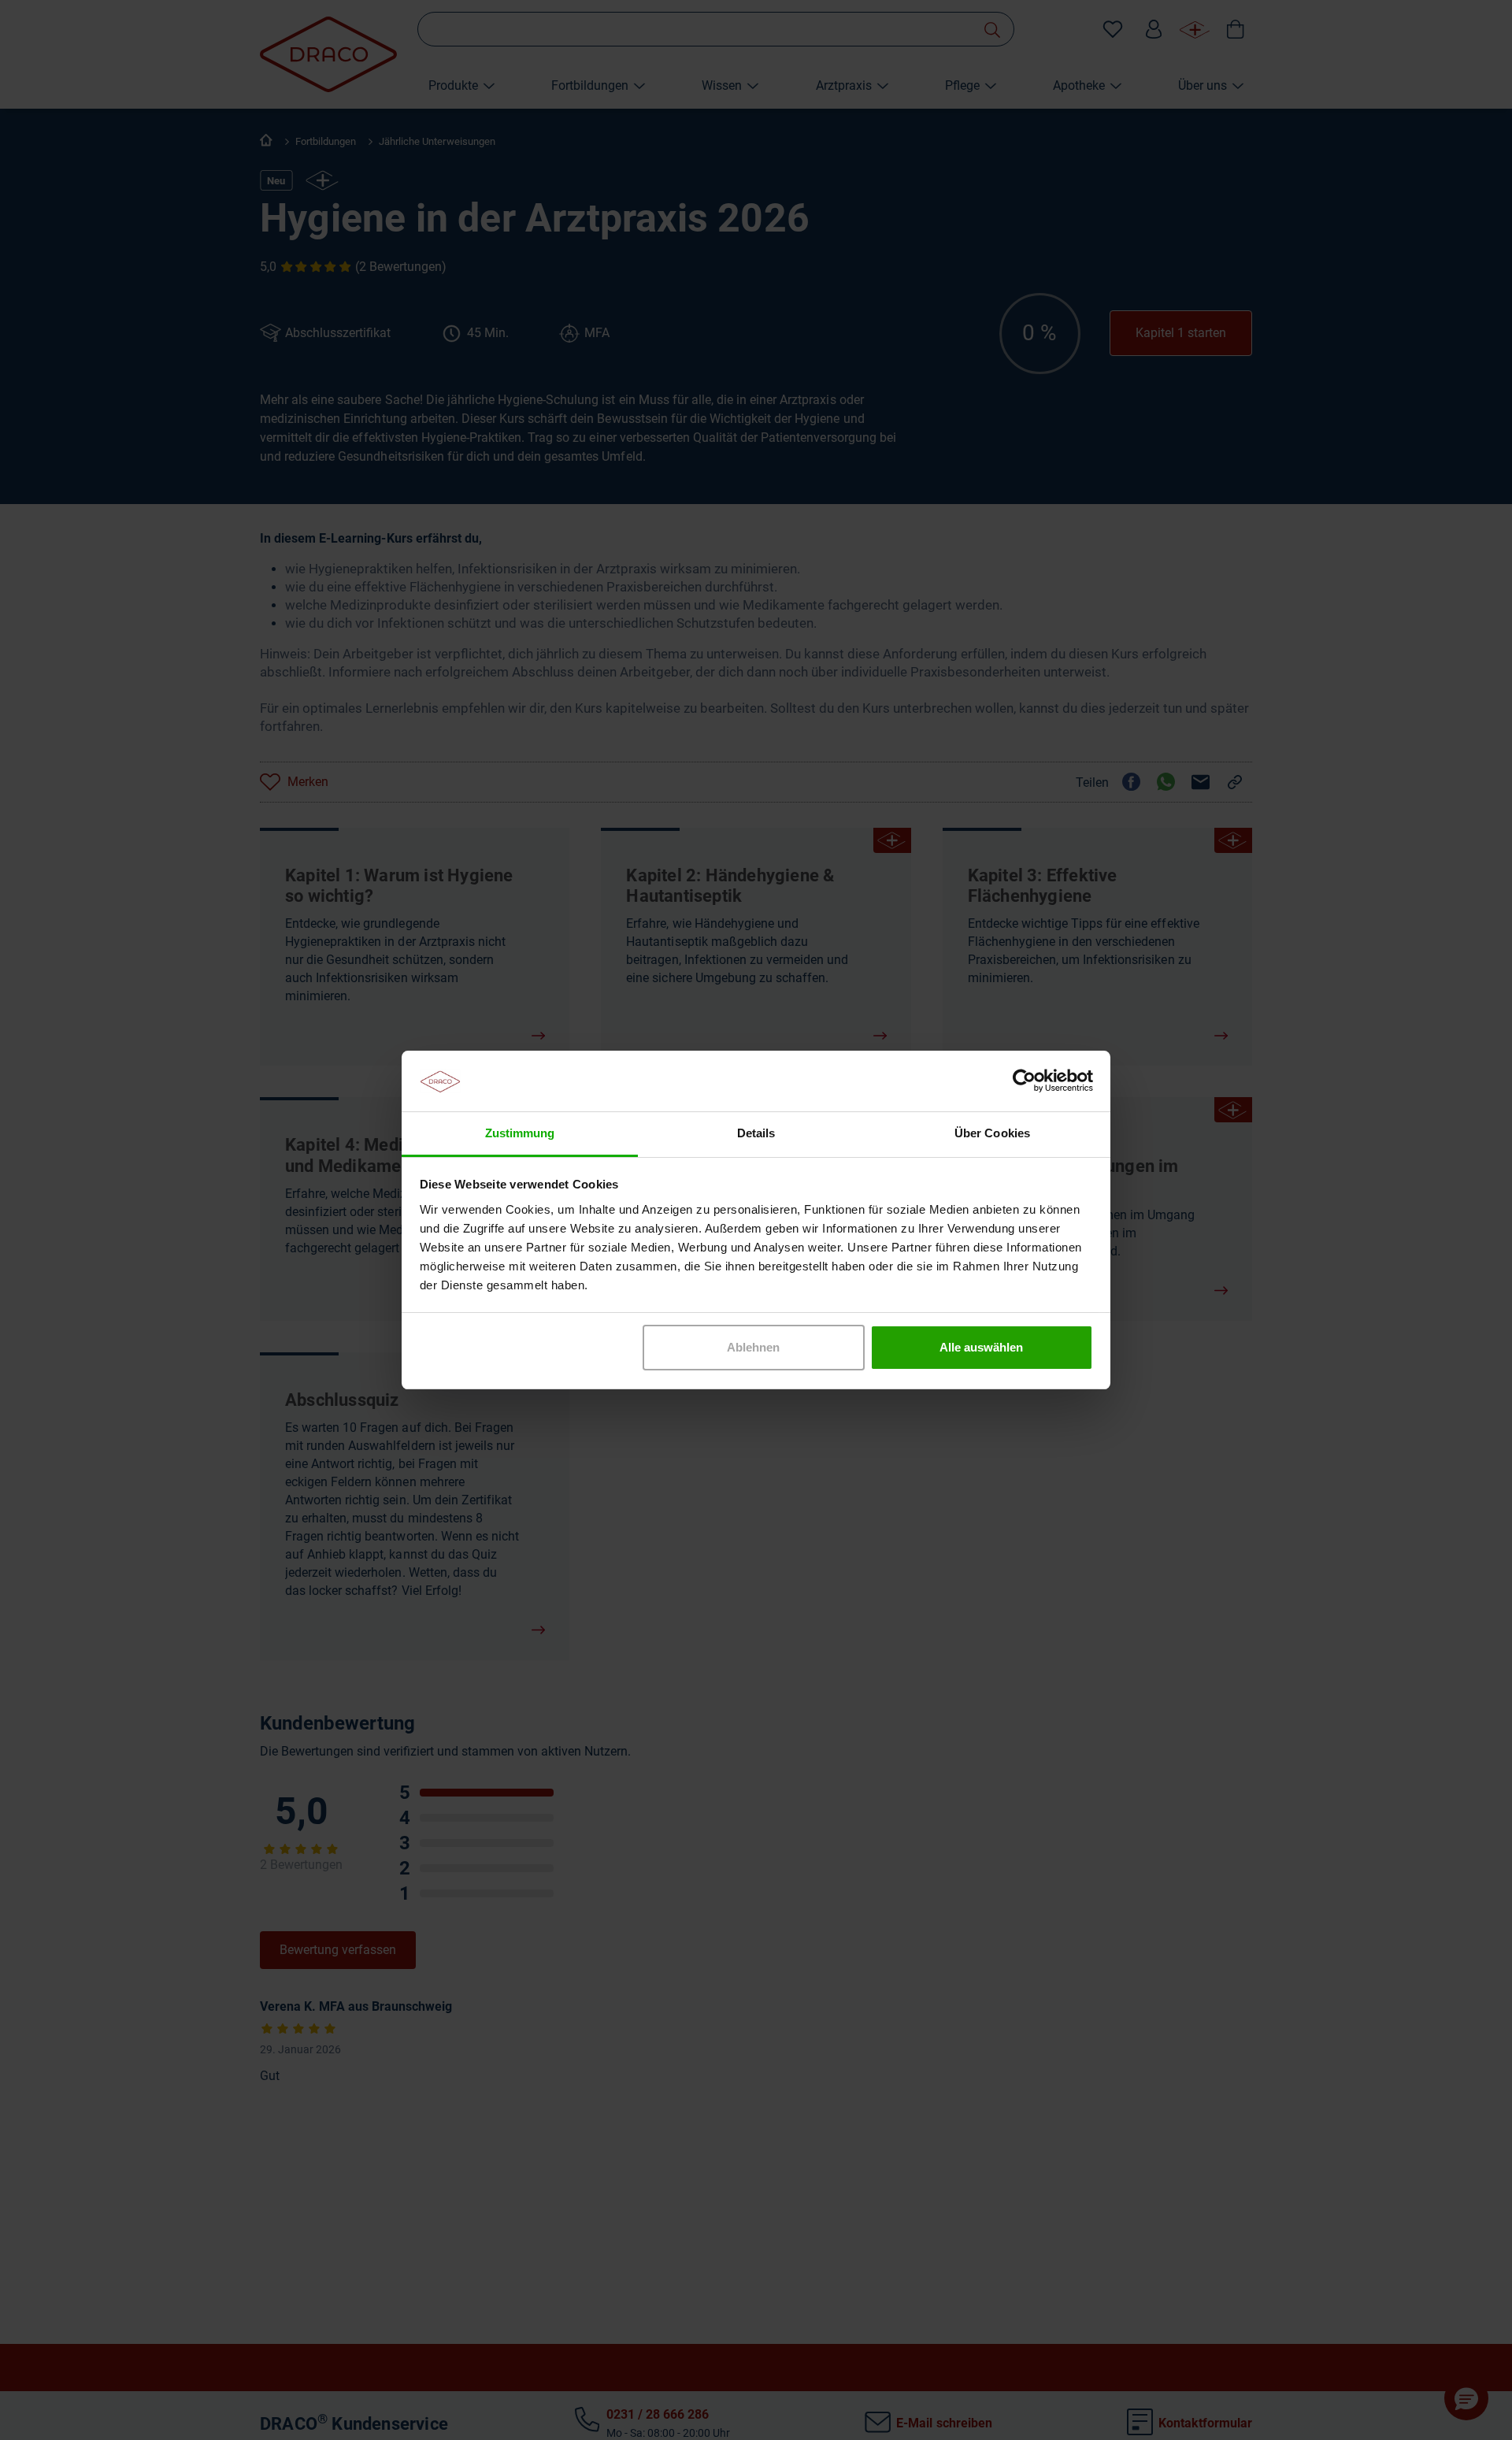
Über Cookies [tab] (992, 1133)
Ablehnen (753, 1347)
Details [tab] (756, 1133)
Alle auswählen (981, 1347)
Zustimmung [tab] (520, 1133)
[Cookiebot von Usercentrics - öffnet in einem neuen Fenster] (1024, 1081)
